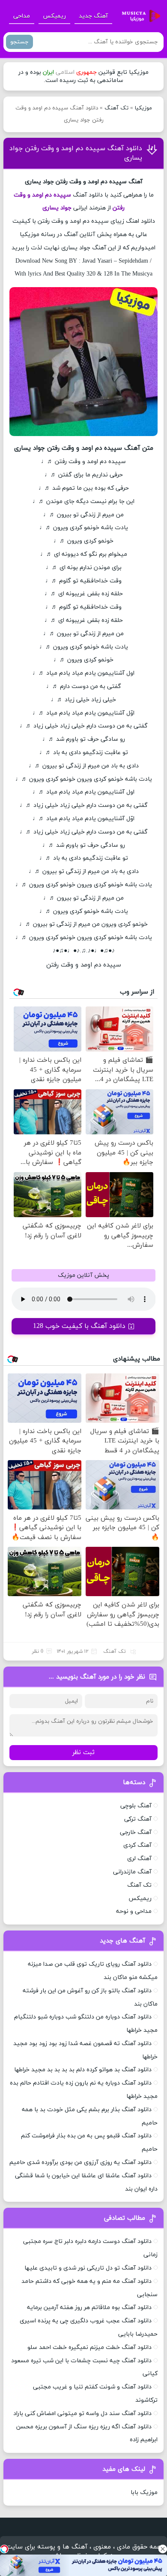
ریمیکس (54, 16)
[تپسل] (4, 2549)
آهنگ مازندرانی (132, 1872)
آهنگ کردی (137, 1845)
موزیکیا (143, 108)
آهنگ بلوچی (136, 1806)
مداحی (22, 16)
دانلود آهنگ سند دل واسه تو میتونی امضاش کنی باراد (82, 2414)
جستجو (19, 42)
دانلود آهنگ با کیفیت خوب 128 (79, 1326)
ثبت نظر (83, 1753)
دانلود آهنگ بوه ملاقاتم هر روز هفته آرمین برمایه (89, 2308)
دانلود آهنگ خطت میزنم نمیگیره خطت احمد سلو (89, 2347)
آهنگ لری (139, 1859)
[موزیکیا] (139, 16)
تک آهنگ (116, 108)
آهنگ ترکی (138, 1819)
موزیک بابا (144, 2493)
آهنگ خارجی (136, 1832)
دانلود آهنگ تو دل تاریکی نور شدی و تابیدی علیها (88, 2268)
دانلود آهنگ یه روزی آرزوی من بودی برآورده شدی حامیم (81, 2162)
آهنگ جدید (93, 16)
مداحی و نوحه (134, 1911)
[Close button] (163, 2549)
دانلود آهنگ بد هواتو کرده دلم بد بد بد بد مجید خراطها (83, 2070)
